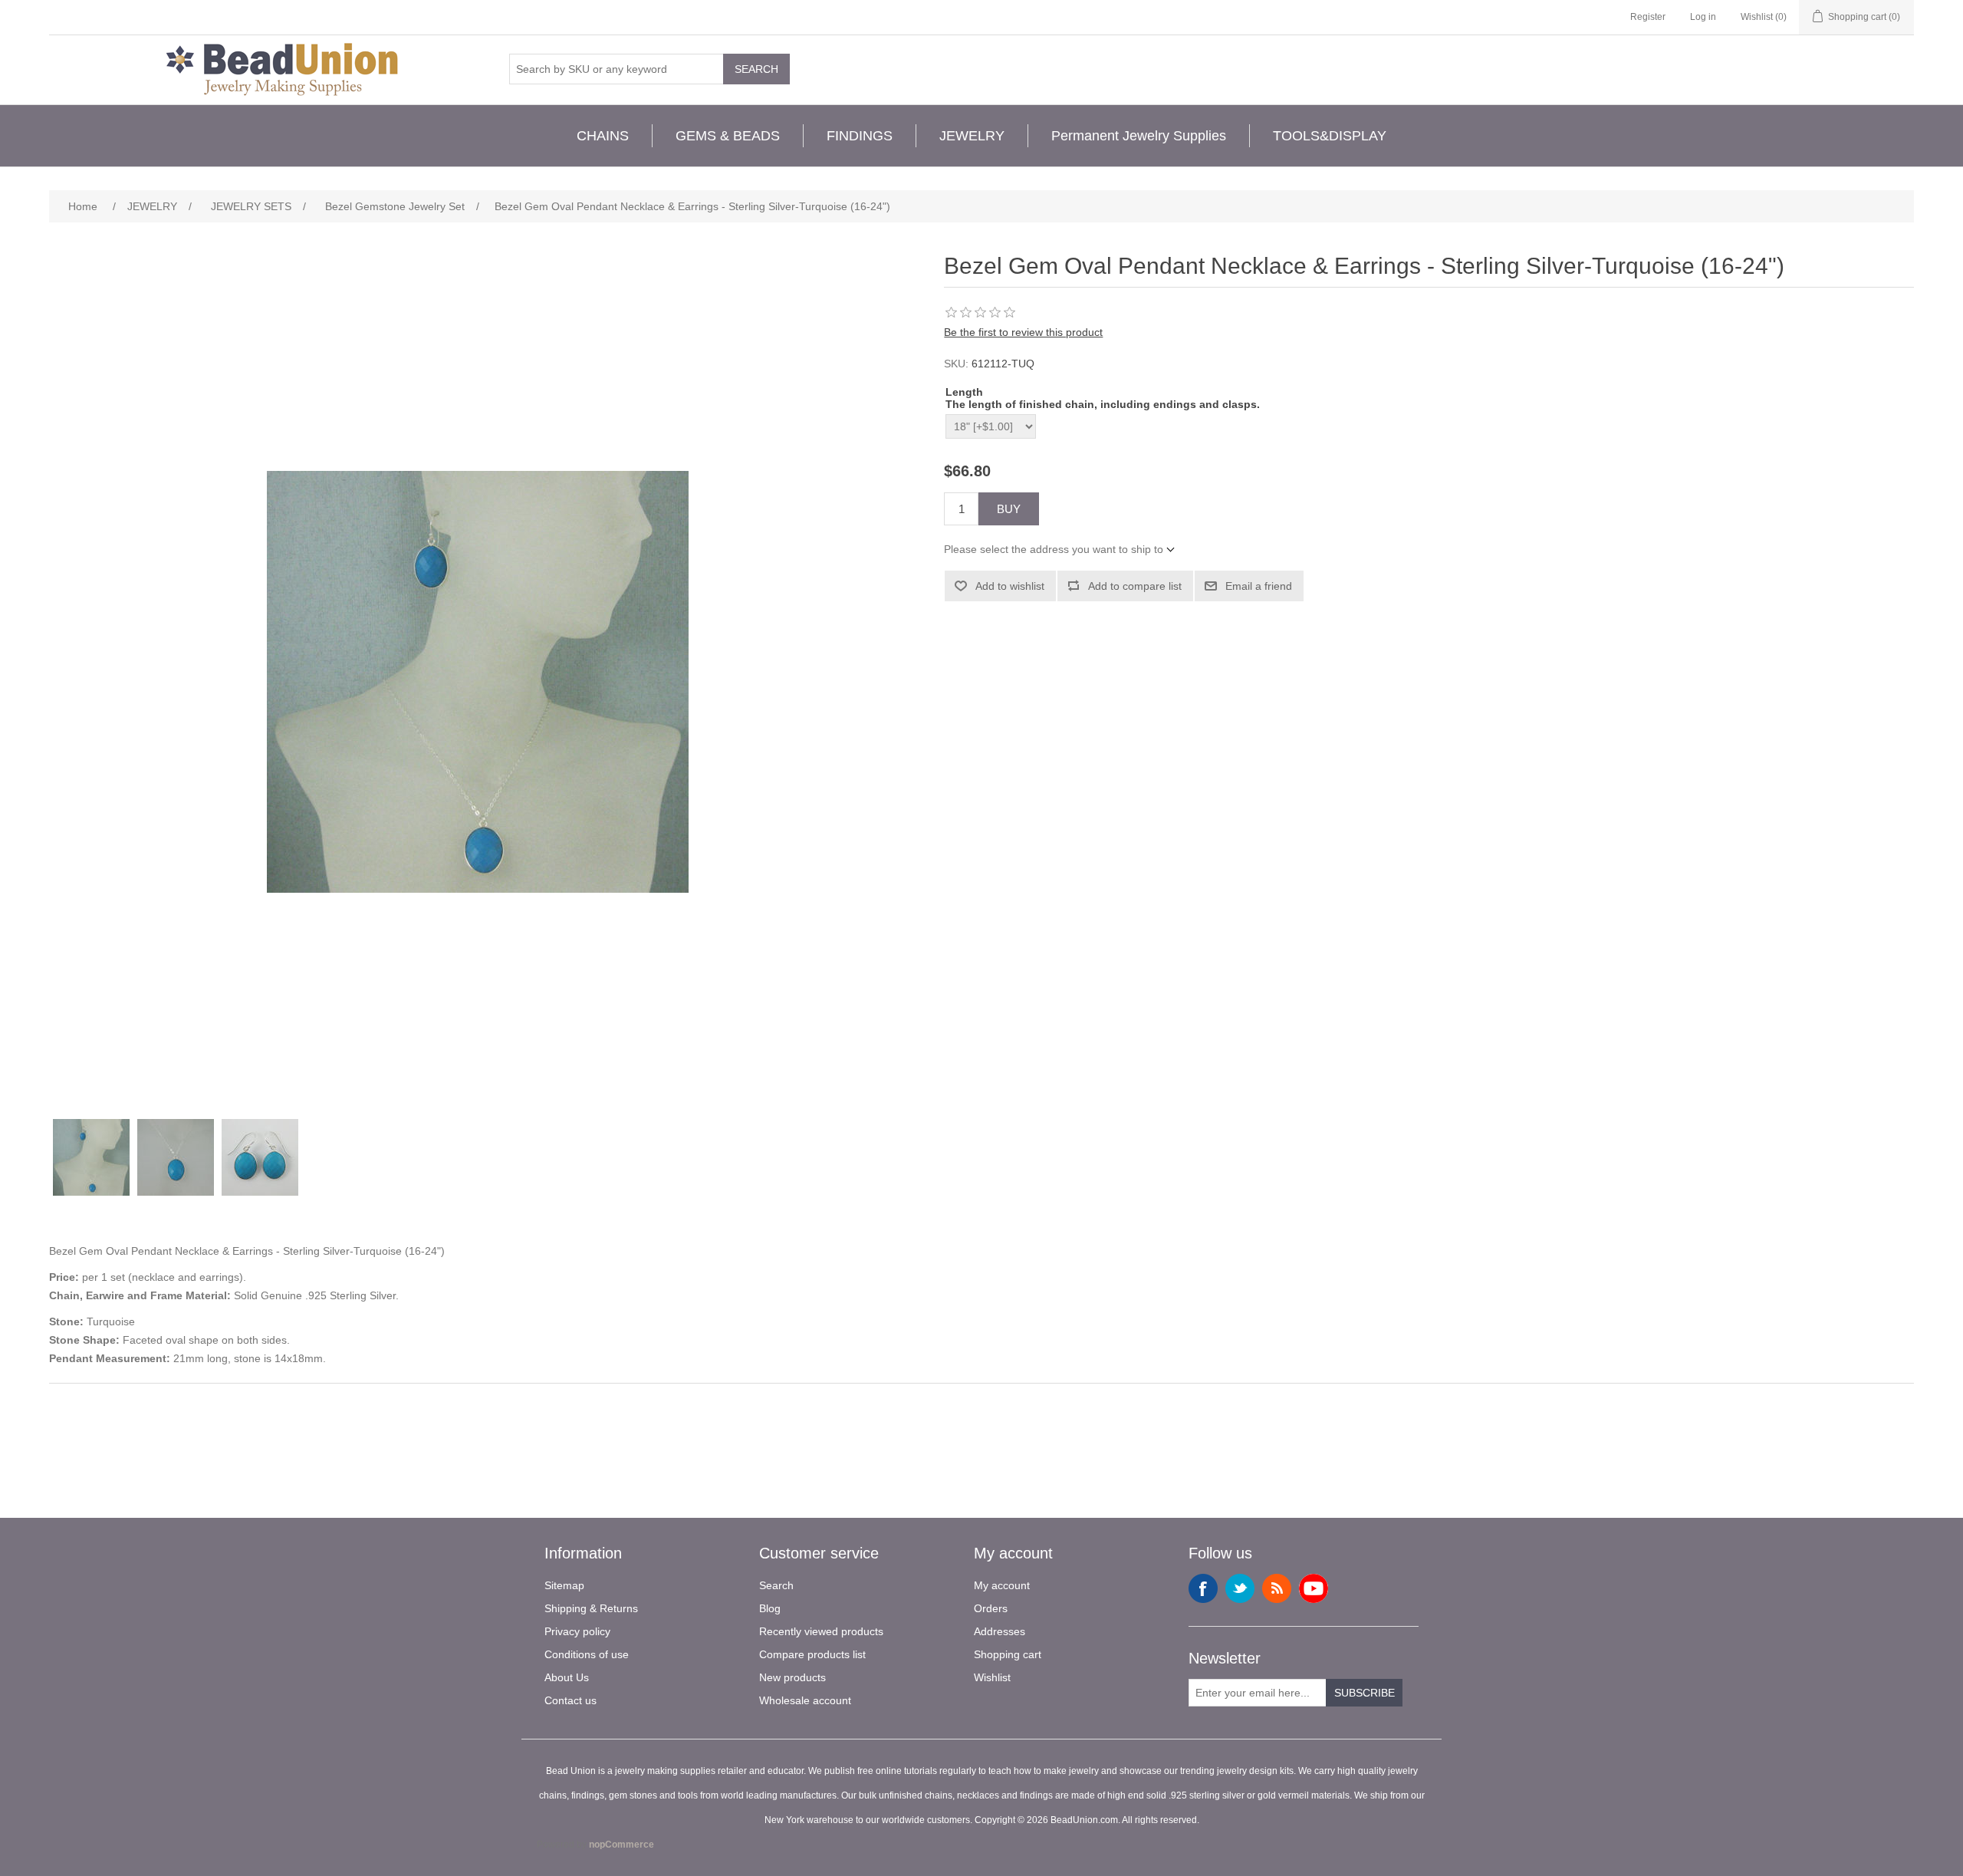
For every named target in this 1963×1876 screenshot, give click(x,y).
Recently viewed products (821, 1631)
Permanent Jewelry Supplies (1139, 136)
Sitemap (564, 1585)
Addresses (1000, 1631)
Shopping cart (1008, 1654)
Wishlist (992, 1677)
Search (756, 69)
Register (1648, 17)
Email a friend (1259, 586)
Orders (991, 1608)
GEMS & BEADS (728, 136)
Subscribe (1365, 1693)
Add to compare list (1135, 586)
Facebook (1203, 1588)
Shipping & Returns (591, 1608)
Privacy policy (577, 1631)
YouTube (1314, 1588)
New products (792, 1677)
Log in (1703, 17)
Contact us (570, 1700)
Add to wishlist (1010, 586)
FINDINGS (860, 136)
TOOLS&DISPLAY (1330, 136)
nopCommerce (621, 1845)
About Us (567, 1677)
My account (1002, 1585)
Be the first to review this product (1023, 332)
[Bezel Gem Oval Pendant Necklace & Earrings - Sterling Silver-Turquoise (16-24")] (91, 1157)
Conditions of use (587, 1654)
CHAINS (603, 136)
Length (964, 392)
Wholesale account (805, 1700)
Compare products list (812, 1654)
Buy (1009, 509)
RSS (1277, 1588)
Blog (770, 1608)
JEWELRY (972, 136)
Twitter (1240, 1588)
